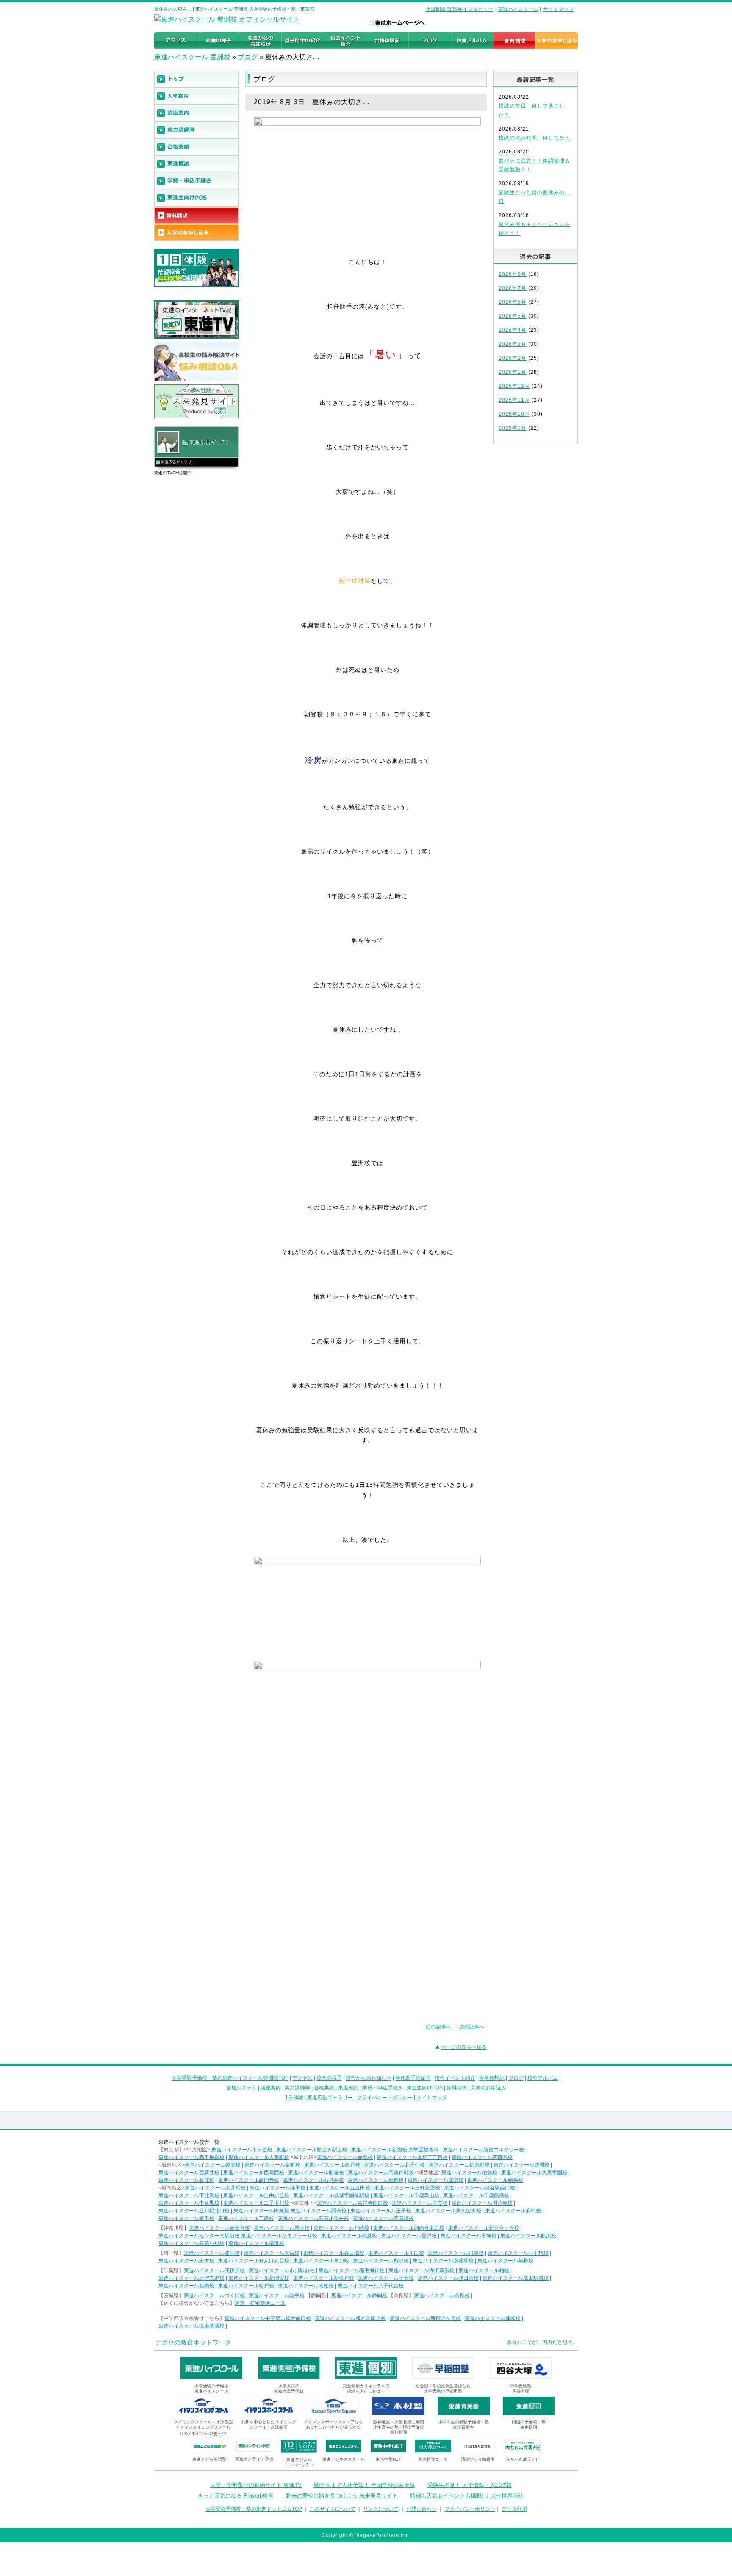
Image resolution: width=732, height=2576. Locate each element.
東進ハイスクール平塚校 (469, 2236)
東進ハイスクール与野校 (505, 2261)
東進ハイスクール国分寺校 (482, 2203)
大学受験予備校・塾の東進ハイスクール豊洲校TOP (230, 2078)
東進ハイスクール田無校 (261, 2211)
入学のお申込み (488, 2088)
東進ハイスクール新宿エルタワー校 (483, 2150)
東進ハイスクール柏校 (484, 2270)
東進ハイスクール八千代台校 (371, 2286)
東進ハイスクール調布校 (319, 2211)
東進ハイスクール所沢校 (381, 2261)
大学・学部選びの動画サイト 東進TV (256, 2485)
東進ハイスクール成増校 (435, 2180)
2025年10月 (514, 414)
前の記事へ (438, 2027)
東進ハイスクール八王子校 (381, 2211)
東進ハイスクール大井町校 (215, 2188)
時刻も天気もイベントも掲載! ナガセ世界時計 (467, 2496)
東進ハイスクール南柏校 (306, 2286)
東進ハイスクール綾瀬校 (213, 2165)
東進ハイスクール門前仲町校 (381, 2173)
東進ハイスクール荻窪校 (186, 2180)
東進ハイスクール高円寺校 (249, 2180)
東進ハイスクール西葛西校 (254, 2173)
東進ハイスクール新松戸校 (324, 2278)
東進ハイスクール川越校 (456, 2253)
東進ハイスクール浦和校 (212, 2253)
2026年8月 (513, 274)
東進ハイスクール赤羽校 (345, 2157)
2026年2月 (513, 358)
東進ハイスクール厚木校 (282, 2228)
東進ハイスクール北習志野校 (191, 2278)
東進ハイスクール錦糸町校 (459, 2165)
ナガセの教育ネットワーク (193, 2342)
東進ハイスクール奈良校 (442, 2295)
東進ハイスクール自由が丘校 (256, 2195)
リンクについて (381, 2509)
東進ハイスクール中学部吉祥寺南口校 (268, 2318)
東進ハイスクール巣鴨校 (376, 2180)
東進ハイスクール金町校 (272, 2165)
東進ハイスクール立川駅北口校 (194, 2211)
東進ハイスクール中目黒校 (189, 2203)
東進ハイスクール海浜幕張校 (421, 2270)
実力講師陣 (297, 2088)
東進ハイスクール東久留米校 (448, 2211)
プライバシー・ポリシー (385, 2098)
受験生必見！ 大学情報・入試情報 (470, 2485)
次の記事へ (472, 2027)
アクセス (302, 2078)
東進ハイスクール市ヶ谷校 (242, 2150)
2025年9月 (513, 428)
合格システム (241, 2088)
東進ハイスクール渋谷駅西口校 (480, 2188)
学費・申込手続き (383, 2088)
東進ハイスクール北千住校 (394, 2165)
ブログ (248, 57)
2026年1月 (513, 372)
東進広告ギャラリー (178, 462)
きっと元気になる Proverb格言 (236, 2496)
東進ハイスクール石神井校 (313, 2180)
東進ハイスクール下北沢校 (189, 2195)
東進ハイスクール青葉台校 (219, 2228)
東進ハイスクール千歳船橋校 (476, 2195)
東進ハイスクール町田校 (186, 2218)
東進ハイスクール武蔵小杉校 (191, 2243)
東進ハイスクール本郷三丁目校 (412, 2157)
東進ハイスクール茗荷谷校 (482, 2157)
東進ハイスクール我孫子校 (214, 2270)
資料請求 (457, 2088)
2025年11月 (514, 400)
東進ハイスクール (518, 9)
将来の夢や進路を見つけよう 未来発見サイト (342, 2496)
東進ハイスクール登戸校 (409, 2236)
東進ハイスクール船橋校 (186, 2286)
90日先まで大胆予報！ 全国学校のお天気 (365, 2485)
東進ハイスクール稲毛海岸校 (352, 2270)
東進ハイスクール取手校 (277, 2295)
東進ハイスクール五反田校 (340, 2188)
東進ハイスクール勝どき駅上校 (312, 2150)
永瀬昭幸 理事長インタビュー (459, 9)
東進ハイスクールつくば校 (214, 2295)
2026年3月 (513, 344)
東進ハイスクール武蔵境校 (383, 2218)
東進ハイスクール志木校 (186, 2261)
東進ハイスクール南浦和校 (443, 2261)
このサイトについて (333, 2509)
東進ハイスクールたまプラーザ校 (279, 2236)
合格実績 (324, 2088)
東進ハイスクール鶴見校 (349, 2236)
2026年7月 (513, 288)
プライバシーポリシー (470, 2509)
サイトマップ (558, 9)
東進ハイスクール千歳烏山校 (406, 2195)
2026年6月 (513, 302)
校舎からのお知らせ (369, 2078)
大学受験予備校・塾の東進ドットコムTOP (254, 2509)
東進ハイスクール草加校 (321, 2261)
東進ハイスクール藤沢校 (528, 2236)
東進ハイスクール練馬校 (495, 2180)
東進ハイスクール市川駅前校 (282, 2270)
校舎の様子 (329, 2078)
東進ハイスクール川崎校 (341, 2228)
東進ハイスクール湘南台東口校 (409, 2228)
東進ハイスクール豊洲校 (521, 2165)
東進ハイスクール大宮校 (272, 2253)
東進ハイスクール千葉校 (386, 2278)
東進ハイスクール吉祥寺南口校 (352, 2203)
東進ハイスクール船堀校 (316, 2173)
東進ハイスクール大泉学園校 (534, 2173)
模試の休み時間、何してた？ (534, 138)
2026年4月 (513, 330)
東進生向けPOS (425, 2088)
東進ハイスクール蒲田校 (277, 2188)
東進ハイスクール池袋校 (469, 2173)
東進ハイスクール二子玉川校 (256, 2203)
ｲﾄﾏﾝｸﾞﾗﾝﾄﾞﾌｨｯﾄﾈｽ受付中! (204, 2434)
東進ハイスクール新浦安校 (259, 2278)
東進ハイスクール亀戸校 (332, 2165)
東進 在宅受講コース (260, 2303)
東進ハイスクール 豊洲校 (192, 57)
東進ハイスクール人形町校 (259, 2157)
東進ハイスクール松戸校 (246, 2286)
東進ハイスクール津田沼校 (448, 2278)
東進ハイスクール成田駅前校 (516, 2278)
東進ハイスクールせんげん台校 (254, 2261)
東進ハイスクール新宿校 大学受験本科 (395, 2150)
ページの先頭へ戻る (464, 2047)
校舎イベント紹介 (455, 2078)
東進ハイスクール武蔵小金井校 (313, 2218)
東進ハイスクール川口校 (396, 2253)
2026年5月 (513, 316)
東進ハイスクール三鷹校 (246, 2218)
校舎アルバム (543, 2078)
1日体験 (294, 2098)
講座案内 (271, 2088)
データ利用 (514, 2509)
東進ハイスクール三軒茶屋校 (407, 2188)
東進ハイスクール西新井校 (189, 2173)
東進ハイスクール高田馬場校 (191, 2157)
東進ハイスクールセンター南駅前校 (199, 2236)
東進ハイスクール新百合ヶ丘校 (484, 2228)
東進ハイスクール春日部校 (334, 2253)
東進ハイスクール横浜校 (256, 2243)
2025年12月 (514, 386)
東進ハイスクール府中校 (513, 2211)
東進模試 (348, 2088)
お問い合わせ (421, 2509)
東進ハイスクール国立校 (420, 2203)
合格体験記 (492, 2078)
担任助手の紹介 (413, 2078)
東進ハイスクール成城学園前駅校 (331, 2195)
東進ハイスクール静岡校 (359, 2295)
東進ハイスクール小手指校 (518, 2253)
